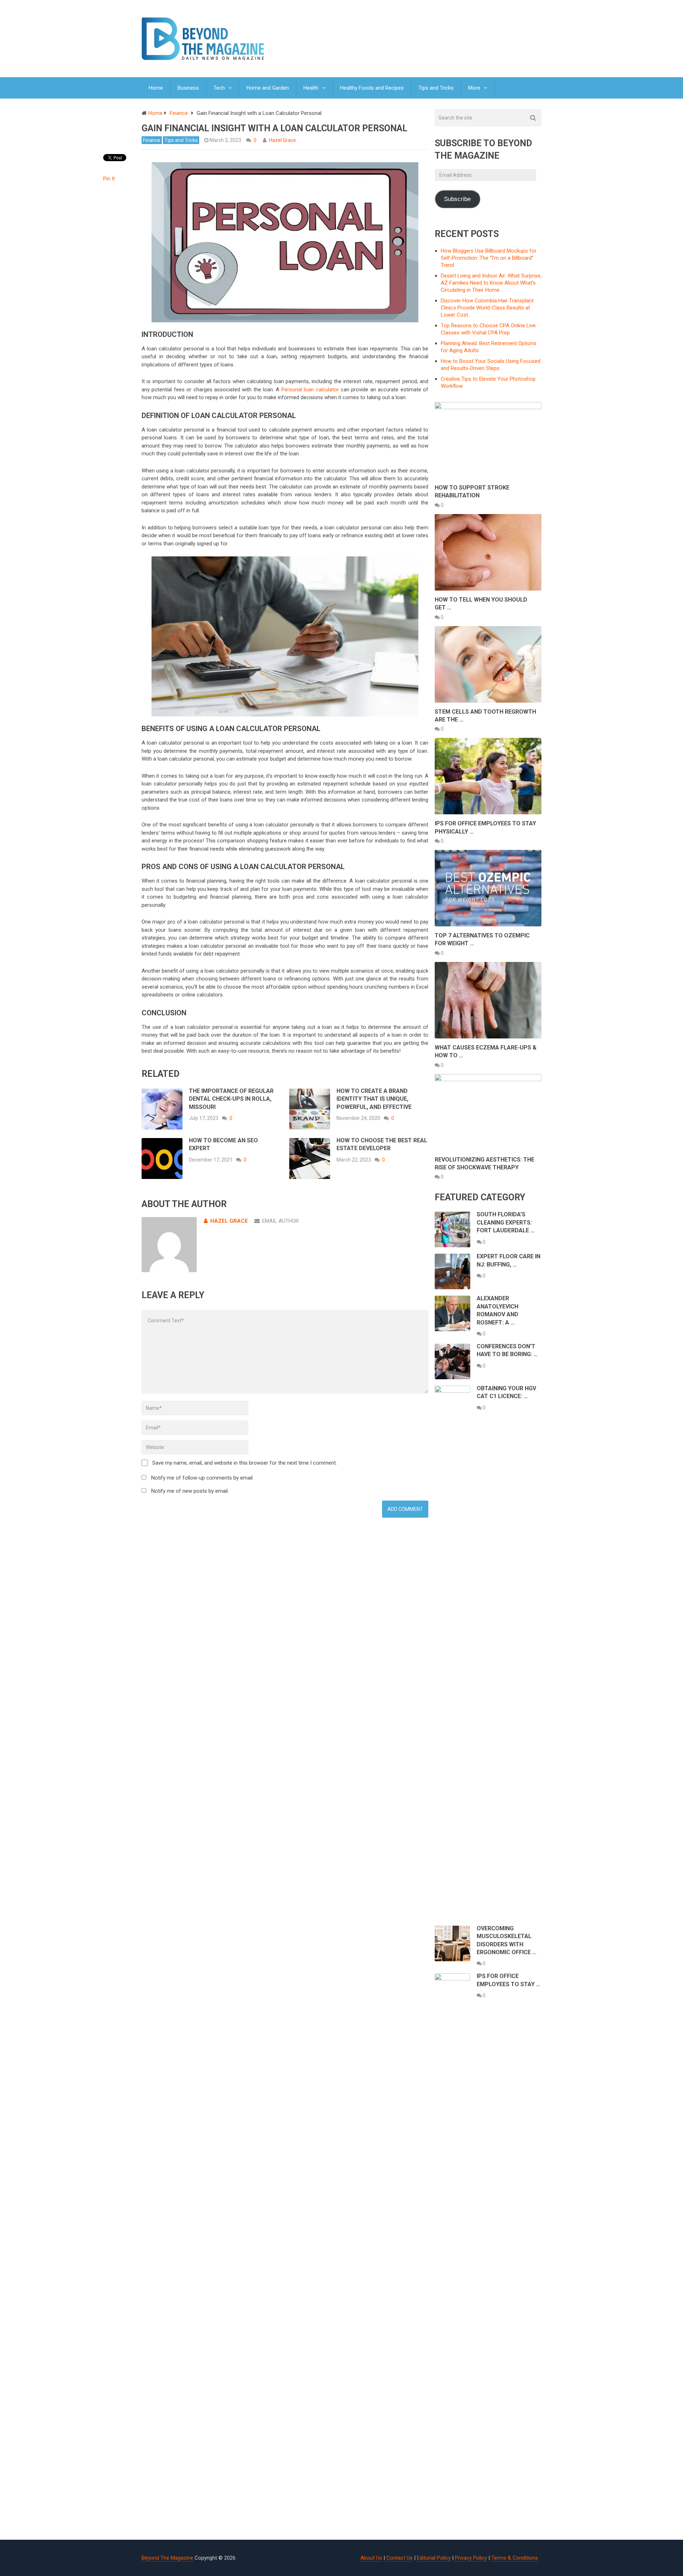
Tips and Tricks (436, 88)
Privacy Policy (471, 2558)
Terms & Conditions (515, 2558)
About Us (371, 2558)
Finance (152, 140)
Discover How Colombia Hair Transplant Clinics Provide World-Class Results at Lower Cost (487, 308)
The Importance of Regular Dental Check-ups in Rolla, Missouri (231, 1099)
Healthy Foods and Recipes (372, 88)
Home (156, 88)
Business (188, 88)
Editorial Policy (434, 2558)
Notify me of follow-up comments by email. (202, 1478)
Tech (219, 88)
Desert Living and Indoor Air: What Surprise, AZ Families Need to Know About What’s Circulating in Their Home (491, 283)
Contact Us (399, 2558)
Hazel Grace (282, 140)
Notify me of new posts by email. (190, 1491)
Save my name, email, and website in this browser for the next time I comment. (245, 1463)
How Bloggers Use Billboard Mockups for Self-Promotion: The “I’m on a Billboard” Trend (489, 258)
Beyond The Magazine (167, 2558)
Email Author (280, 1221)
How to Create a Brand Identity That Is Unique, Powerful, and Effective (374, 1099)
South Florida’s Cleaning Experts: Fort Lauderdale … (506, 1222)
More (474, 88)
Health (311, 88)
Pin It (109, 179)
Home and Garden (268, 88)
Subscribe (457, 199)
